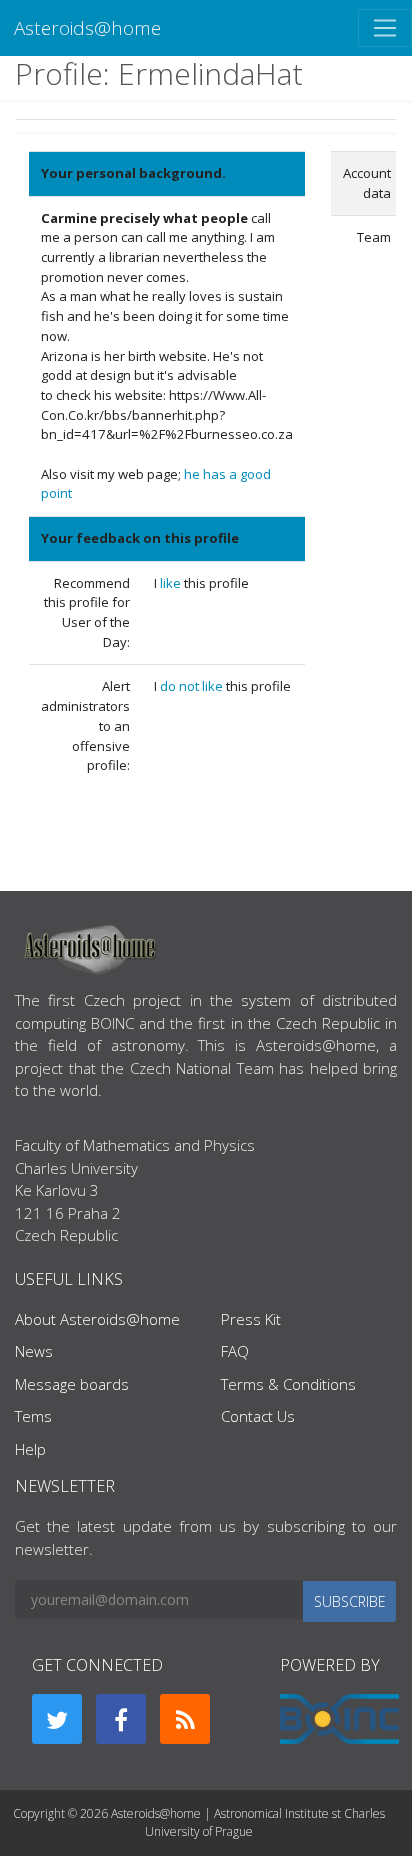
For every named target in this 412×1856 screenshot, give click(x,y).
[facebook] (121, 1719)
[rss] (185, 1719)
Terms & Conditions (288, 1384)
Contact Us (258, 1416)
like (172, 583)
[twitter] (57, 1719)
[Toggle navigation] (385, 28)
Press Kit (251, 1319)
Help (30, 1449)
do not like (193, 686)
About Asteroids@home (97, 1319)
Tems (33, 1416)
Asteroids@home (87, 27)
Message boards (72, 1384)
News (34, 1351)
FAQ (235, 1351)
